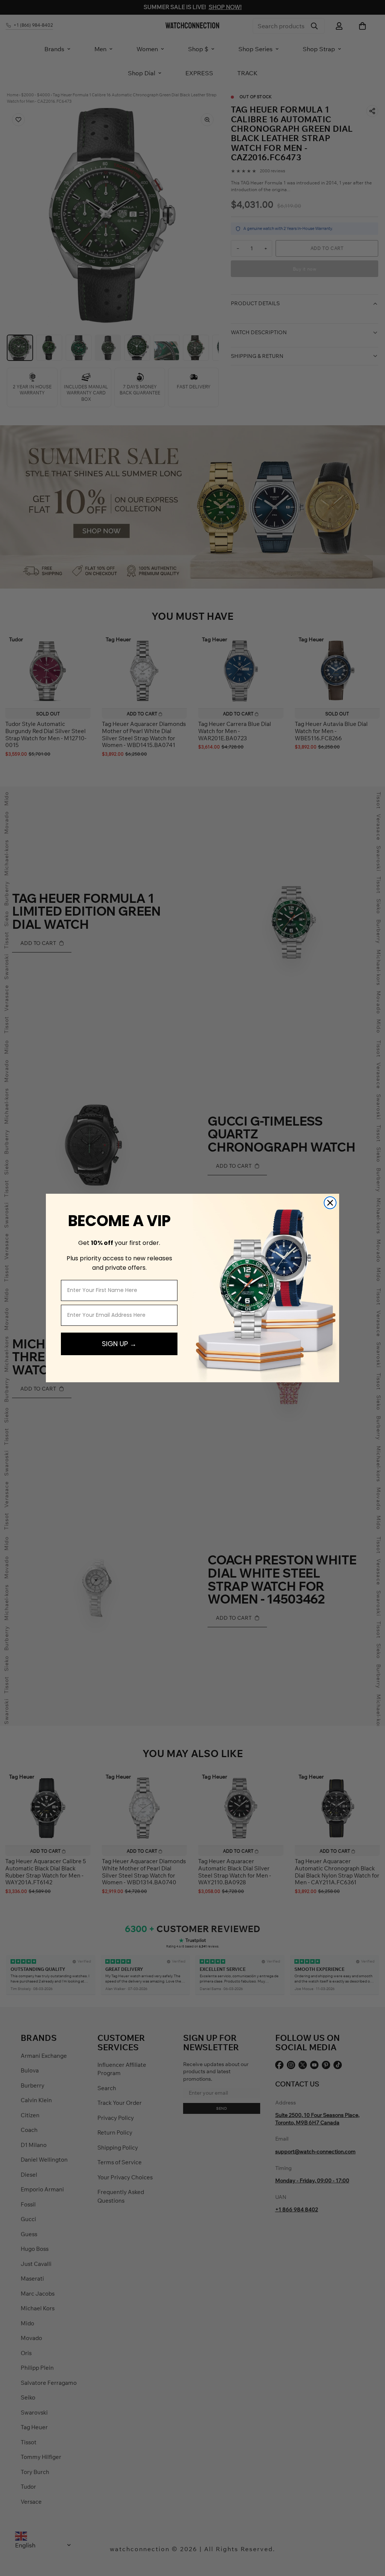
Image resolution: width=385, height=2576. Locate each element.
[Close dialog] (330, 1203)
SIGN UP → (119, 1344)
